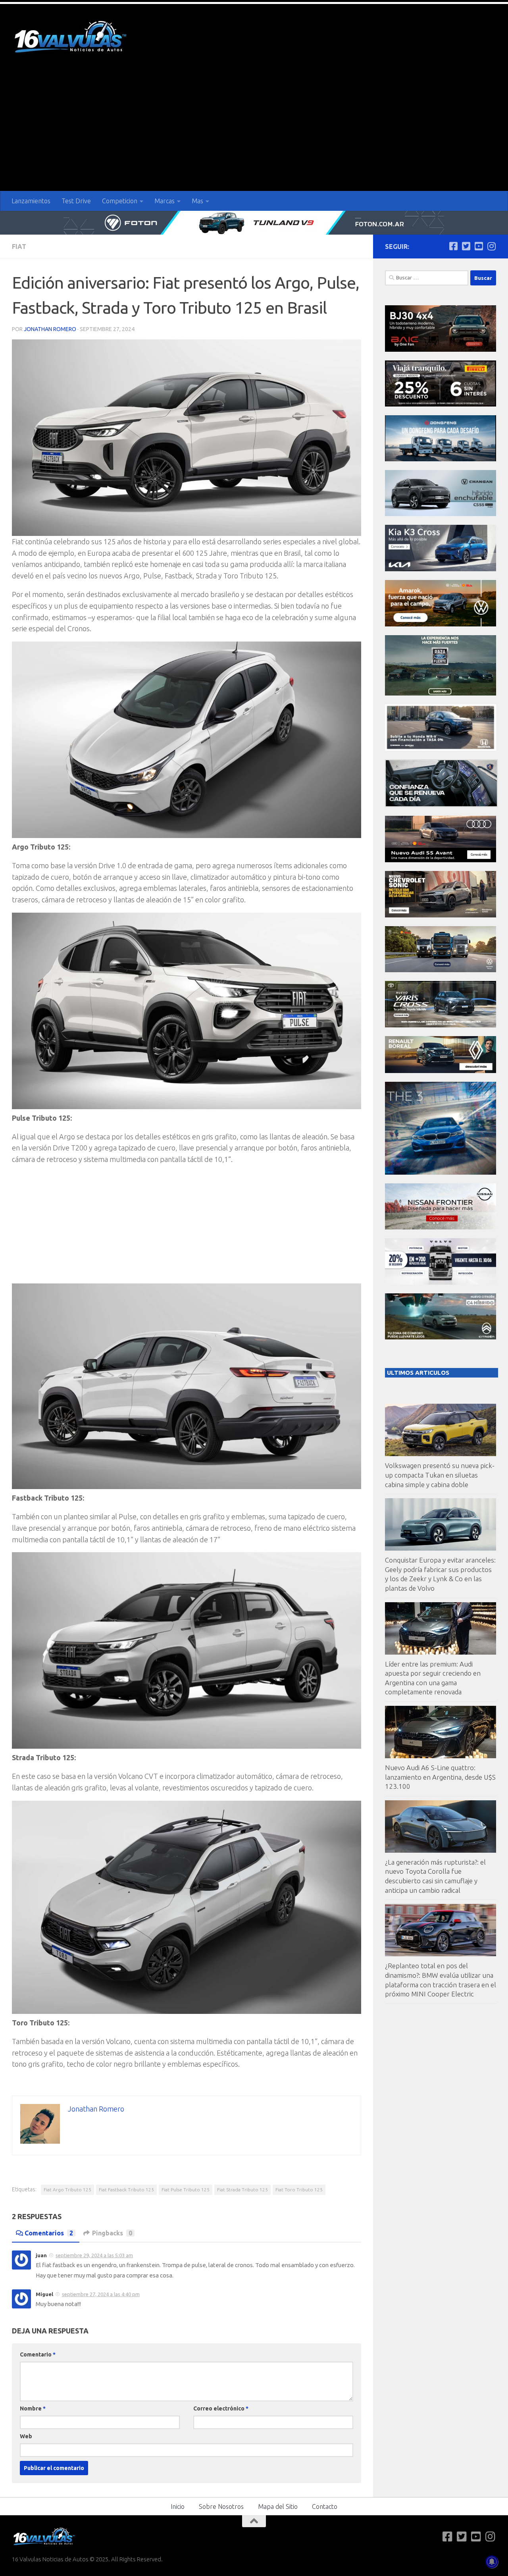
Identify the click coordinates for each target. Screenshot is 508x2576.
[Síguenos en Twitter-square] (466, 246)
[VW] (441, 624)
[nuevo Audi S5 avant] (441, 860)
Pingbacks (112, 2233)
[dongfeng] (441, 459)
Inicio (178, 2507)
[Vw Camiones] (441, 970)
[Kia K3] (441, 569)
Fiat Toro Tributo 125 (299, 2190)
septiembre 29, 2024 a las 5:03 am (94, 2255)
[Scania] (441, 805)
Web (26, 2436)
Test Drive (76, 201)
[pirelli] (441, 404)
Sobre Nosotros (221, 2507)
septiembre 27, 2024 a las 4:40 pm (101, 2294)
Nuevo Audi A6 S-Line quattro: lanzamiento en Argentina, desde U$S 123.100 (440, 1777)
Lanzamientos (31, 201)
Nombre (33, 2408)
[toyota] (441, 1025)
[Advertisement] (254, 131)
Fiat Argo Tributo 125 (67, 2190)
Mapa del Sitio (278, 2507)
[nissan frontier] (441, 1227)
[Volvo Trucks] (441, 1282)
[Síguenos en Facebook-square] (453, 246)
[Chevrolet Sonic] (441, 915)
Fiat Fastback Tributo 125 (126, 2190)
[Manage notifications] (492, 2562)
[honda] (441, 749)
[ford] (441, 693)
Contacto (325, 2507)
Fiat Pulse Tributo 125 (186, 2190)
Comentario (38, 2354)
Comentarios (49, 2233)
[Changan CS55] (441, 514)
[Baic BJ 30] (441, 350)
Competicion (120, 201)
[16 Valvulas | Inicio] (71, 38)
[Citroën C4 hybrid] (441, 1337)
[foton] (254, 223)
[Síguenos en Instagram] (491, 246)
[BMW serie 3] (441, 1172)
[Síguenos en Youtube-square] (479, 246)
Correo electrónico (221, 2408)
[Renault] (441, 1071)
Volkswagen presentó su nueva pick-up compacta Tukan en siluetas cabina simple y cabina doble (440, 1475)
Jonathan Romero (50, 329)
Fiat (19, 247)
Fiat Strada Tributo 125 (242, 2190)
